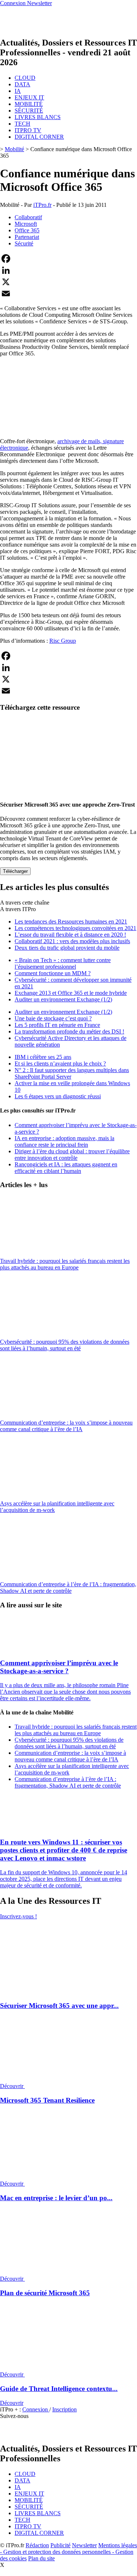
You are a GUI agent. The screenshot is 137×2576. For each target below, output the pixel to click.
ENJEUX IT (29, 97)
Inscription (64, 2409)
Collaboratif (28, 217)
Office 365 (27, 230)
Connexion (36, 2409)
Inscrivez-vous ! (18, 1916)
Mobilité (14, 149)
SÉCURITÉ (29, 111)
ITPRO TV (28, 130)
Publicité (60, 2545)
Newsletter (84, 2545)
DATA (22, 84)
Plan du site (41, 2558)
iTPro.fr (42, 205)
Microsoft (26, 224)
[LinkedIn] (68, 270)
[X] (68, 282)
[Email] (68, 294)
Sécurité (24, 243)
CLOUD (25, 78)
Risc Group (63, 641)
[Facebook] (68, 259)
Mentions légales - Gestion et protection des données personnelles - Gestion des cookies (68, 2552)
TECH (22, 124)
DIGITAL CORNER (39, 137)
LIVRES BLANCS (38, 117)
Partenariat (27, 237)
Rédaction (37, 2545)
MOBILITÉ (29, 104)
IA (18, 91)
